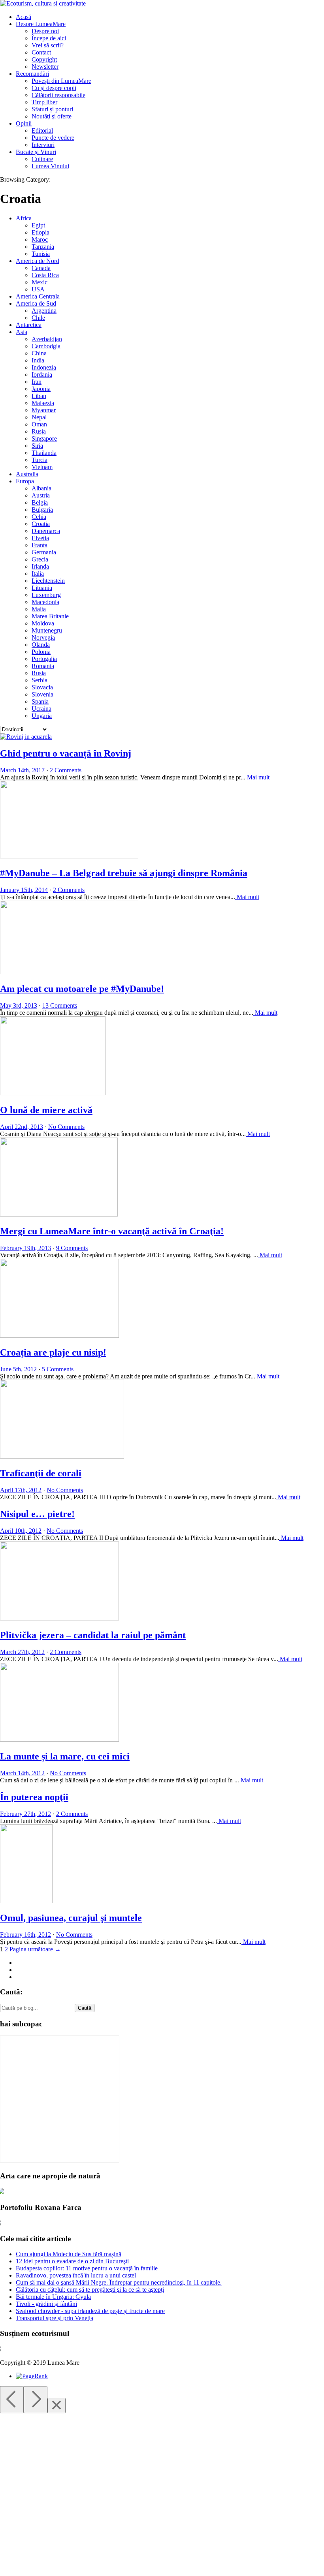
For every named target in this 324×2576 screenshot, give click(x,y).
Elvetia (40, 538)
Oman (39, 424)
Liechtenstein (48, 581)
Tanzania (43, 247)
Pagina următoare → (35, 1949)
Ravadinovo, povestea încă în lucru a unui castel (76, 2275)
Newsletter (45, 67)
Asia (22, 332)
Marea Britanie (50, 616)
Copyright (44, 59)
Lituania (42, 588)
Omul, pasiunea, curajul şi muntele (71, 1918)
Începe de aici (49, 38)
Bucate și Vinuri (36, 152)
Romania (43, 666)
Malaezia (43, 403)
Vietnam (42, 467)
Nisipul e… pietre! (37, 1514)
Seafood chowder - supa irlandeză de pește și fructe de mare (90, 2311)
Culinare (42, 159)
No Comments (66, 1127)
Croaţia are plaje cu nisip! (53, 1352)
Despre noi (45, 31)
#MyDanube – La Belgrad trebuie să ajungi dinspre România (124, 873)
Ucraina (41, 709)
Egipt (38, 225)
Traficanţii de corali (41, 1473)
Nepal (39, 417)
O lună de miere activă (46, 1110)
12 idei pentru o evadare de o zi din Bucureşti (72, 2261)
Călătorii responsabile (58, 95)
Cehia (39, 517)
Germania (44, 552)
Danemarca (46, 531)
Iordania (42, 375)
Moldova (43, 623)
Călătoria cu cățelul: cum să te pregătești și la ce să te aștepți (90, 2290)
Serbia (40, 680)
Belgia (40, 502)
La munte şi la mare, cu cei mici (65, 1756)
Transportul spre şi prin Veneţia (55, 2318)
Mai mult (257, 777)
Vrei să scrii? (48, 45)
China (39, 353)
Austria (41, 495)
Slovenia (42, 694)
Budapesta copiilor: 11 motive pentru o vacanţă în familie (87, 2268)
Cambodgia (46, 346)
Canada (41, 268)
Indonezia (44, 367)
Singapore (44, 438)
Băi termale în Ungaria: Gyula (53, 2297)
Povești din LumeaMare (61, 81)
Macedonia (45, 602)
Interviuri (43, 145)
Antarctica (29, 325)
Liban (39, 396)
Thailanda (44, 453)
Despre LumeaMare (41, 24)
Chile (38, 318)
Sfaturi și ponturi (52, 109)
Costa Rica (45, 275)
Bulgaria (42, 510)
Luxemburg (46, 595)
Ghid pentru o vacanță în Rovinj (66, 753)
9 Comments (72, 1248)
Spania (40, 701)
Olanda (41, 645)
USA (38, 289)
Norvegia (43, 637)
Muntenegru (47, 630)
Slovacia (42, 687)
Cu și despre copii (54, 88)
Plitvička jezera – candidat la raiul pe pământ (93, 1635)
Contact (41, 52)
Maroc (40, 239)
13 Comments (60, 1005)
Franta (40, 545)
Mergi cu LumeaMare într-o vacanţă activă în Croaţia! (112, 1231)
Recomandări (32, 74)
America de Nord (38, 261)
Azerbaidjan (47, 339)
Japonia (41, 389)
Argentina (44, 311)
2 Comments (66, 770)
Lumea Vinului (50, 166)
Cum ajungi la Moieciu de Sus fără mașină (69, 2254)
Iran (37, 382)
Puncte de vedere (53, 138)
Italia (38, 574)
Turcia (40, 460)
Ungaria (42, 716)
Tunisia (41, 254)
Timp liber (44, 102)
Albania (41, 488)
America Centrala (38, 296)
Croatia (41, 524)
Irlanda (40, 566)
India (38, 360)
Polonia (41, 652)
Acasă (24, 17)
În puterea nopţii (34, 1797)
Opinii (24, 123)
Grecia (40, 559)
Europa (25, 481)
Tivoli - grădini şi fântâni (46, 2304)
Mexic (40, 282)
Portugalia (44, 659)
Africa (24, 218)
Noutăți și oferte (52, 116)
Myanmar (44, 410)
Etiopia (40, 232)
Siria (37, 446)
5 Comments (58, 1369)
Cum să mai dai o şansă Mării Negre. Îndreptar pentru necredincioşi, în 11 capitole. (119, 2282)
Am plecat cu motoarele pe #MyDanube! (82, 989)
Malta (39, 609)
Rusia (39, 431)
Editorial (42, 130)
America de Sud (36, 303)
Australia (27, 474)
